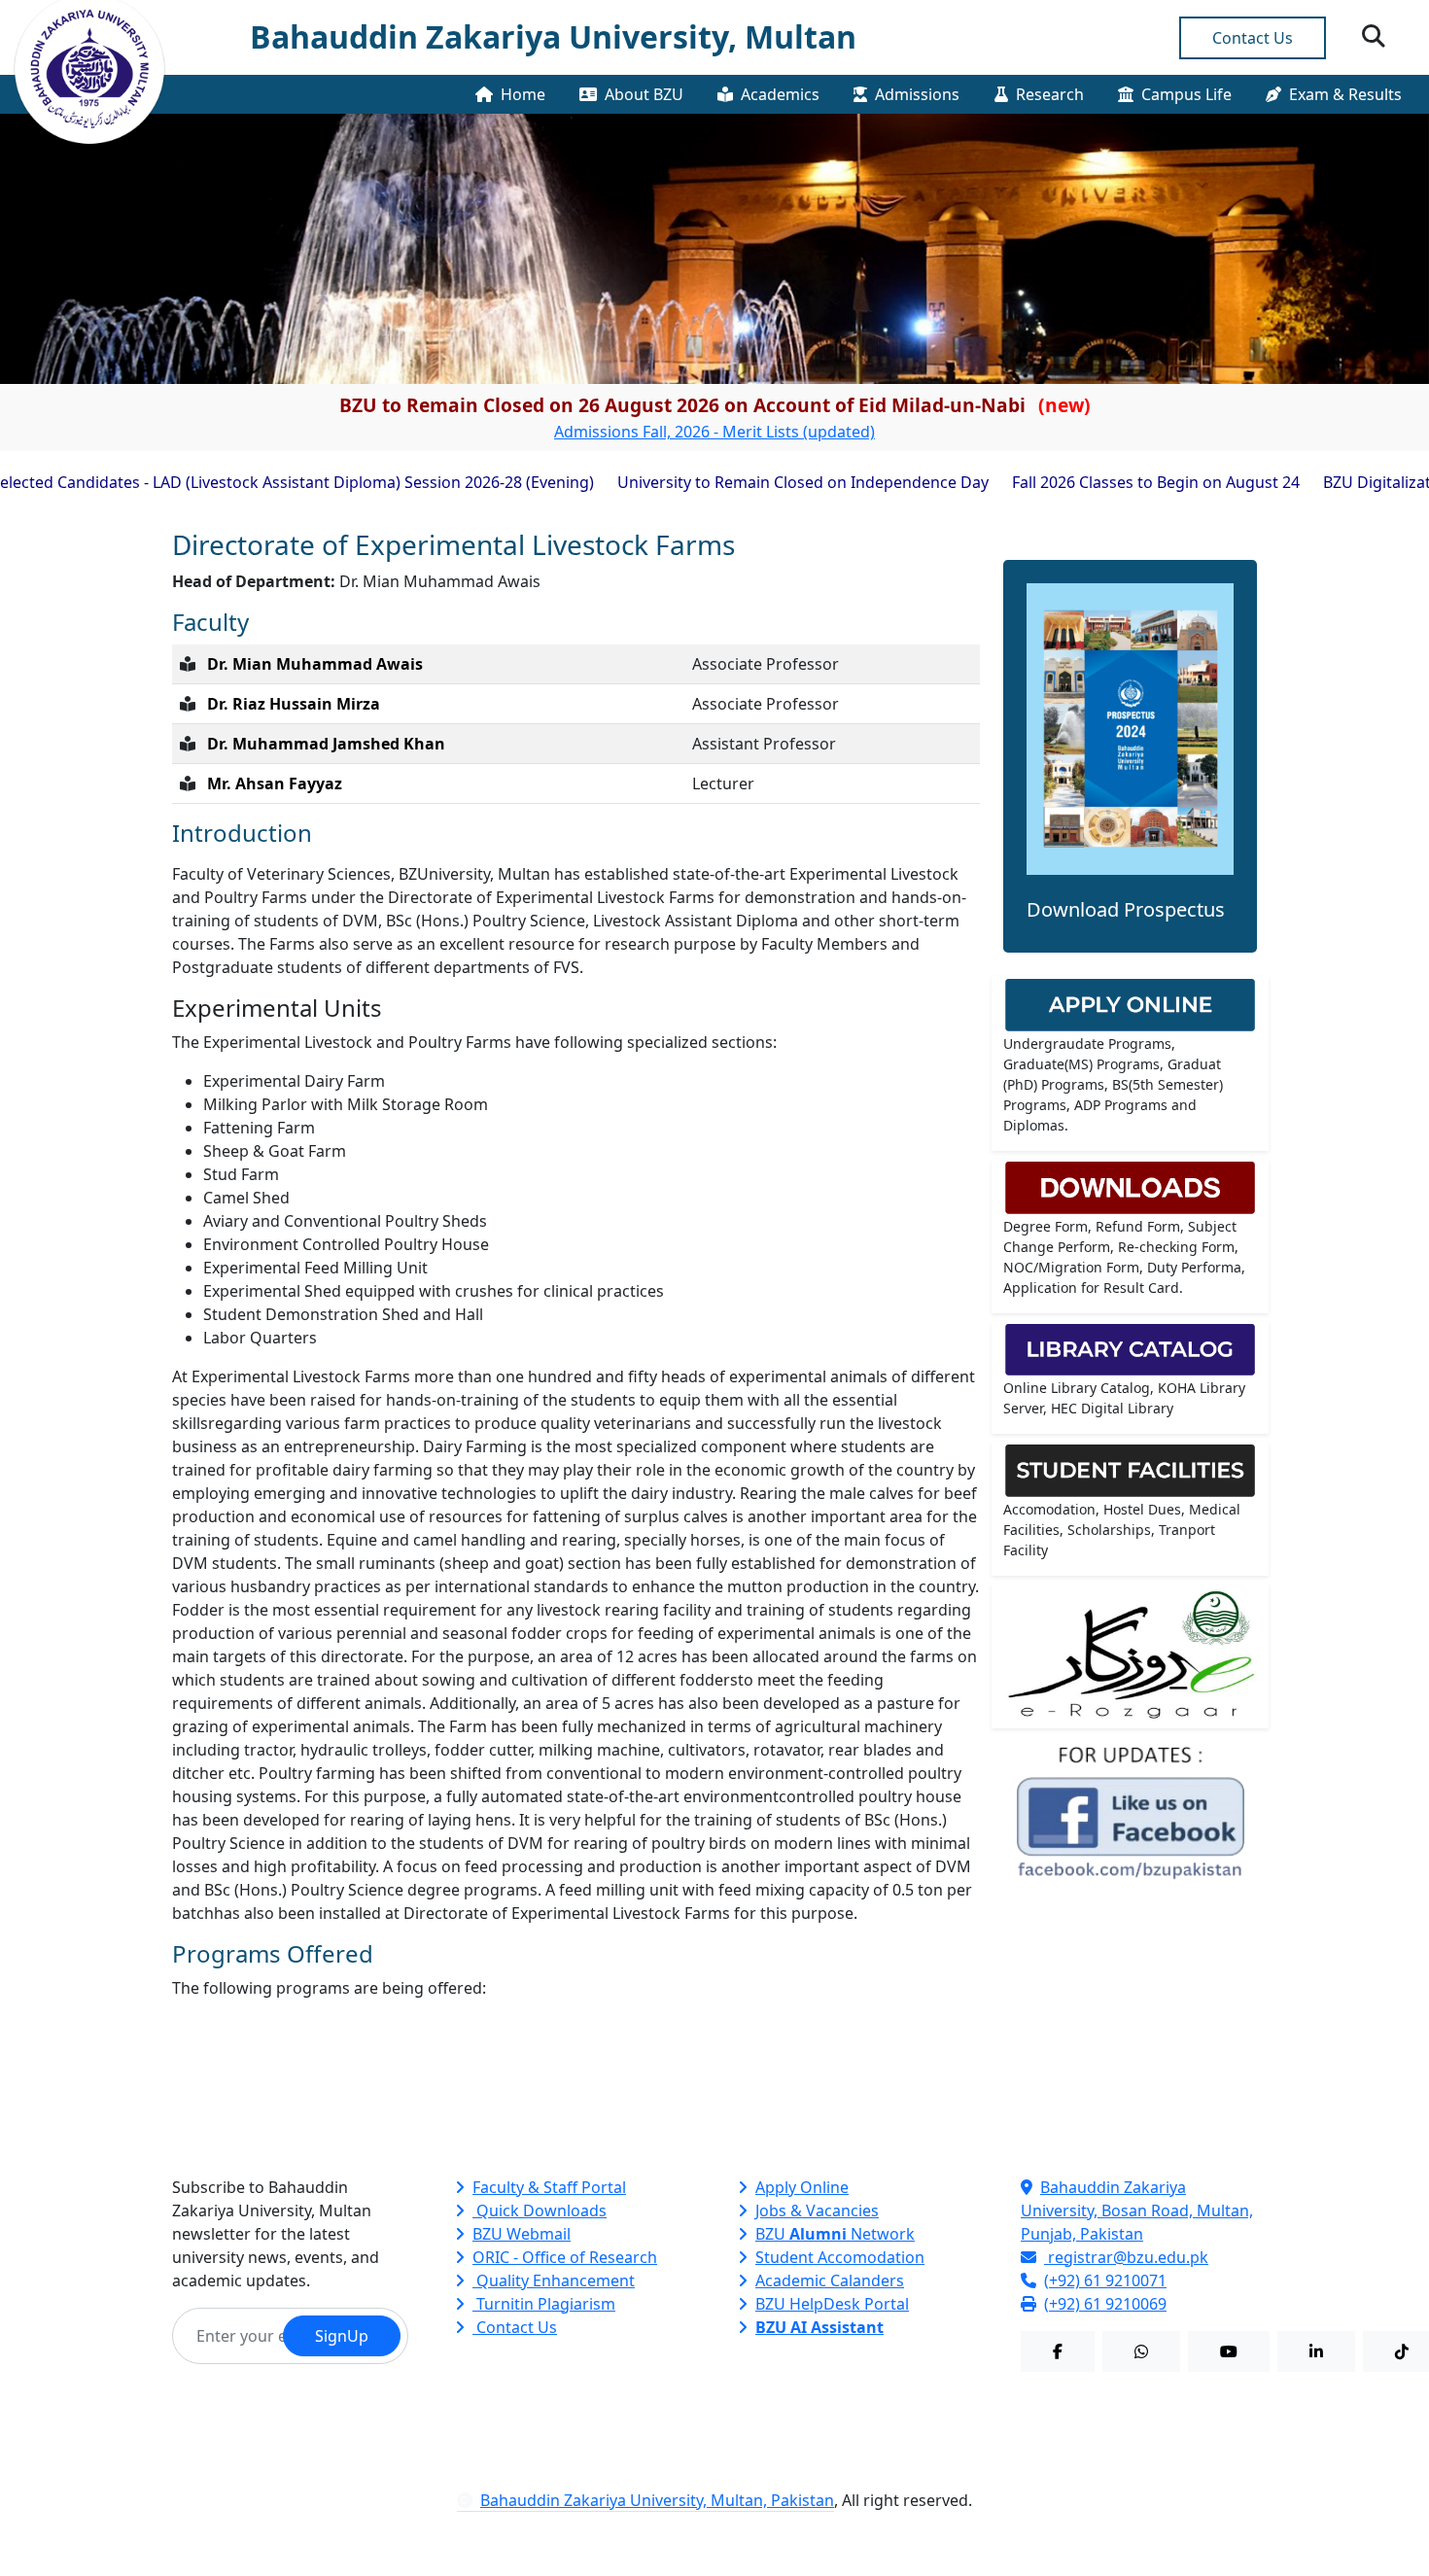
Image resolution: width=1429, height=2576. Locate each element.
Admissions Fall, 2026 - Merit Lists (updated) (714, 432)
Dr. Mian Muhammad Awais (315, 664)
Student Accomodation (840, 2257)
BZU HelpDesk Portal (832, 2304)
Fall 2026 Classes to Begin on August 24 (1086, 482)
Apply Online (802, 2187)
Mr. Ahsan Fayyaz (275, 783)
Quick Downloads (540, 2210)
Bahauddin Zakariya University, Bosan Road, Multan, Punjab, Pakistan (1137, 2210)
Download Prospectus (1126, 909)
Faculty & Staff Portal (549, 2187)
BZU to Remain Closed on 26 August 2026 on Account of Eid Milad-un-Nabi (715, 405)
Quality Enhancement (554, 2280)
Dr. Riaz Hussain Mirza (294, 704)
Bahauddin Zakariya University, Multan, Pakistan (657, 2500)
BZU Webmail (522, 2234)
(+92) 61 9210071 (1105, 2280)
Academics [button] (780, 94)
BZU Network (835, 2234)
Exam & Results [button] (1345, 94)
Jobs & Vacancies (817, 2210)
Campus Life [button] (1186, 94)
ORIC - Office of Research (565, 2257)
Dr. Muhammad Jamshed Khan (326, 744)
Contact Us (1253, 38)
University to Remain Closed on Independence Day (733, 482)
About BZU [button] (644, 94)
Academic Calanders (830, 2280)
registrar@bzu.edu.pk (1126, 2257)
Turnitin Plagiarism (544, 2304)
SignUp (342, 2336)
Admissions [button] (917, 94)
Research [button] (1050, 94)
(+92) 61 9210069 (1105, 2304)
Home (523, 94)
